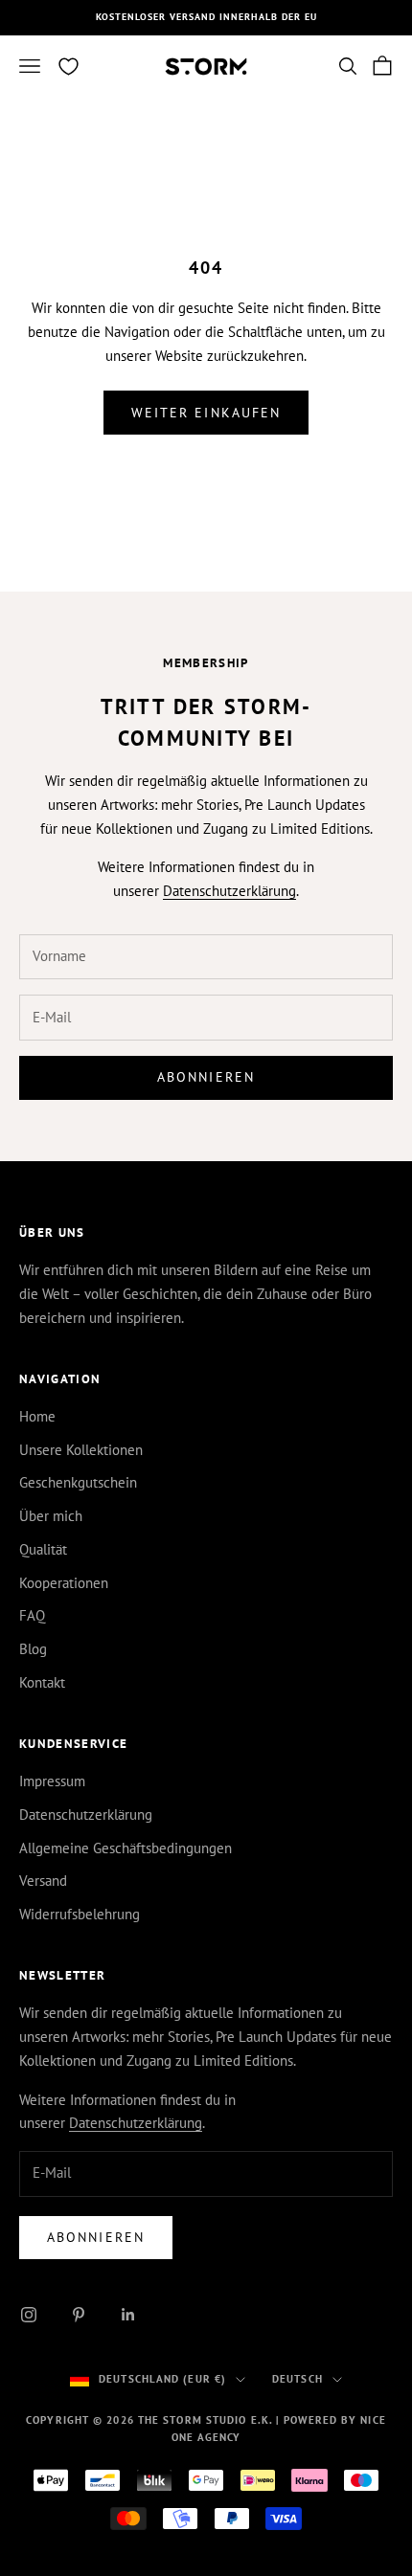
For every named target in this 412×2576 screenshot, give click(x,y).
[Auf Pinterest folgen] (79, 2315)
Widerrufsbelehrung (80, 1914)
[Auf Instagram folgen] (29, 2315)
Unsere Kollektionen (81, 1450)
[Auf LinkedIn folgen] (128, 2315)
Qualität (43, 1549)
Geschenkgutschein (78, 1482)
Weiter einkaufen (206, 413)
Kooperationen (64, 1583)
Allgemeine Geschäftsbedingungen (126, 1848)
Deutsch (298, 2379)
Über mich (51, 1516)
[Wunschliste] (69, 67)
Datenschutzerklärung (229, 891)
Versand (43, 1881)
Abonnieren (206, 1077)
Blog (33, 1649)
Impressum (52, 1781)
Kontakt (42, 1682)
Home (37, 1416)
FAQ (32, 1615)
